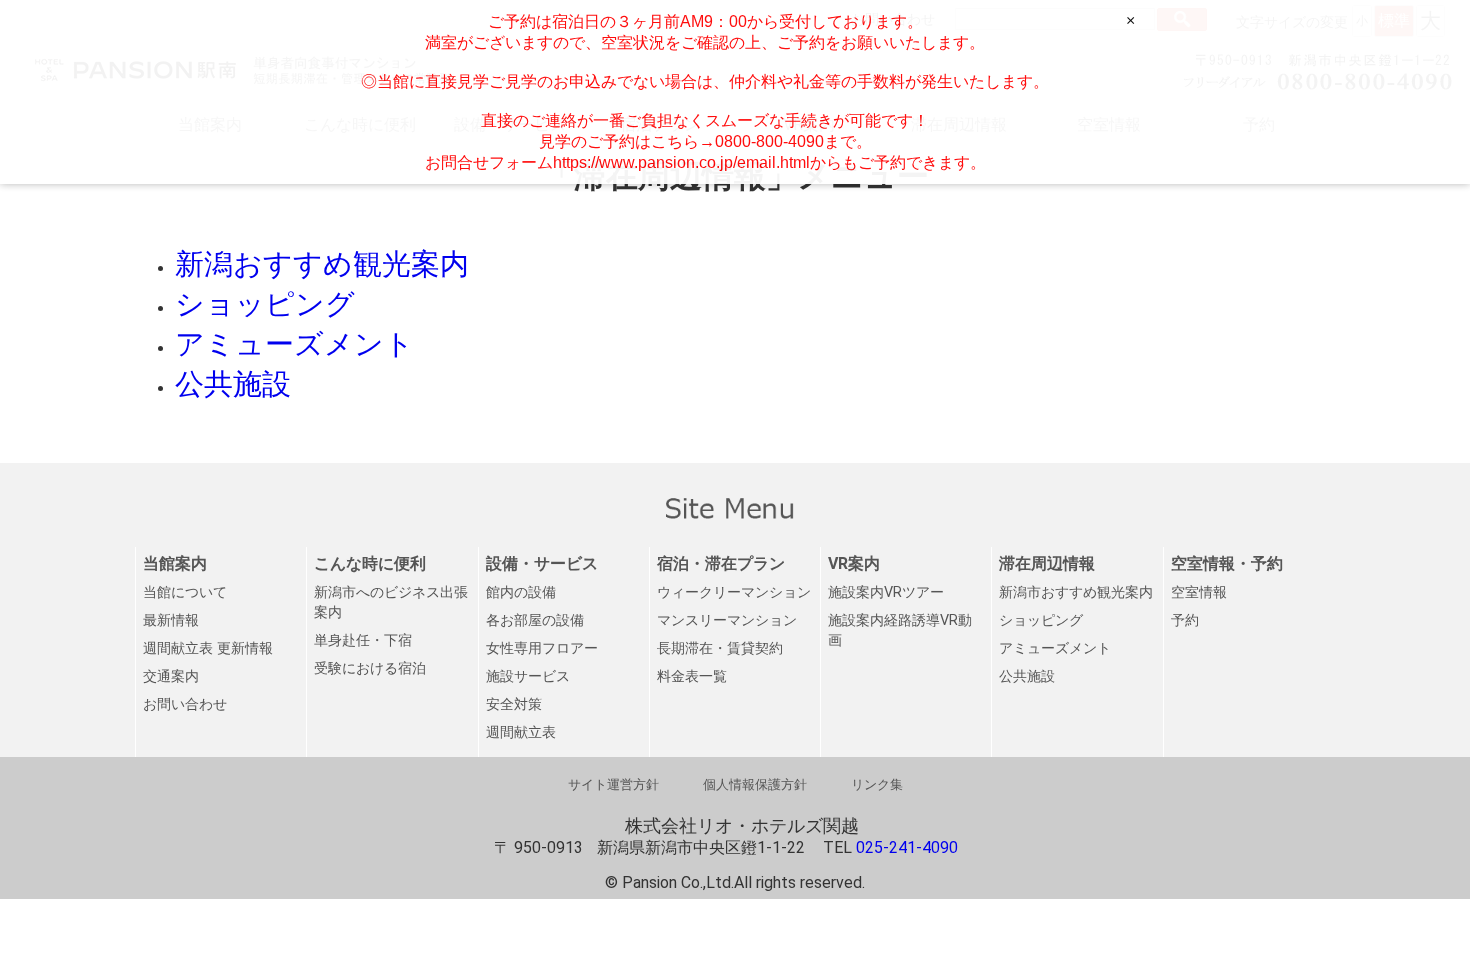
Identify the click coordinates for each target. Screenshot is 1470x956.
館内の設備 (521, 592)
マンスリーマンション (727, 620)
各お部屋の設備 (535, 620)
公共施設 (1027, 676)
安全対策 (514, 704)
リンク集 (877, 784)
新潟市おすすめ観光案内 (1076, 592)
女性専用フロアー (542, 648)
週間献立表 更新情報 (208, 648)
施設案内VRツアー (886, 592)
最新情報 (171, 620)
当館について (185, 592)
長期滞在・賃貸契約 (720, 648)
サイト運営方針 (613, 784)
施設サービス (528, 676)
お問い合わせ (185, 704)
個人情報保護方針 (755, 784)
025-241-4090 (907, 847)
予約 (1185, 620)
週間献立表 (521, 732)
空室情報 (1199, 592)
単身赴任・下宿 (363, 640)
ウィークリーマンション (734, 592)
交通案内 (171, 676)
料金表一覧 (692, 676)
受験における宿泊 (370, 668)
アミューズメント (1055, 648)
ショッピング (1041, 620)
